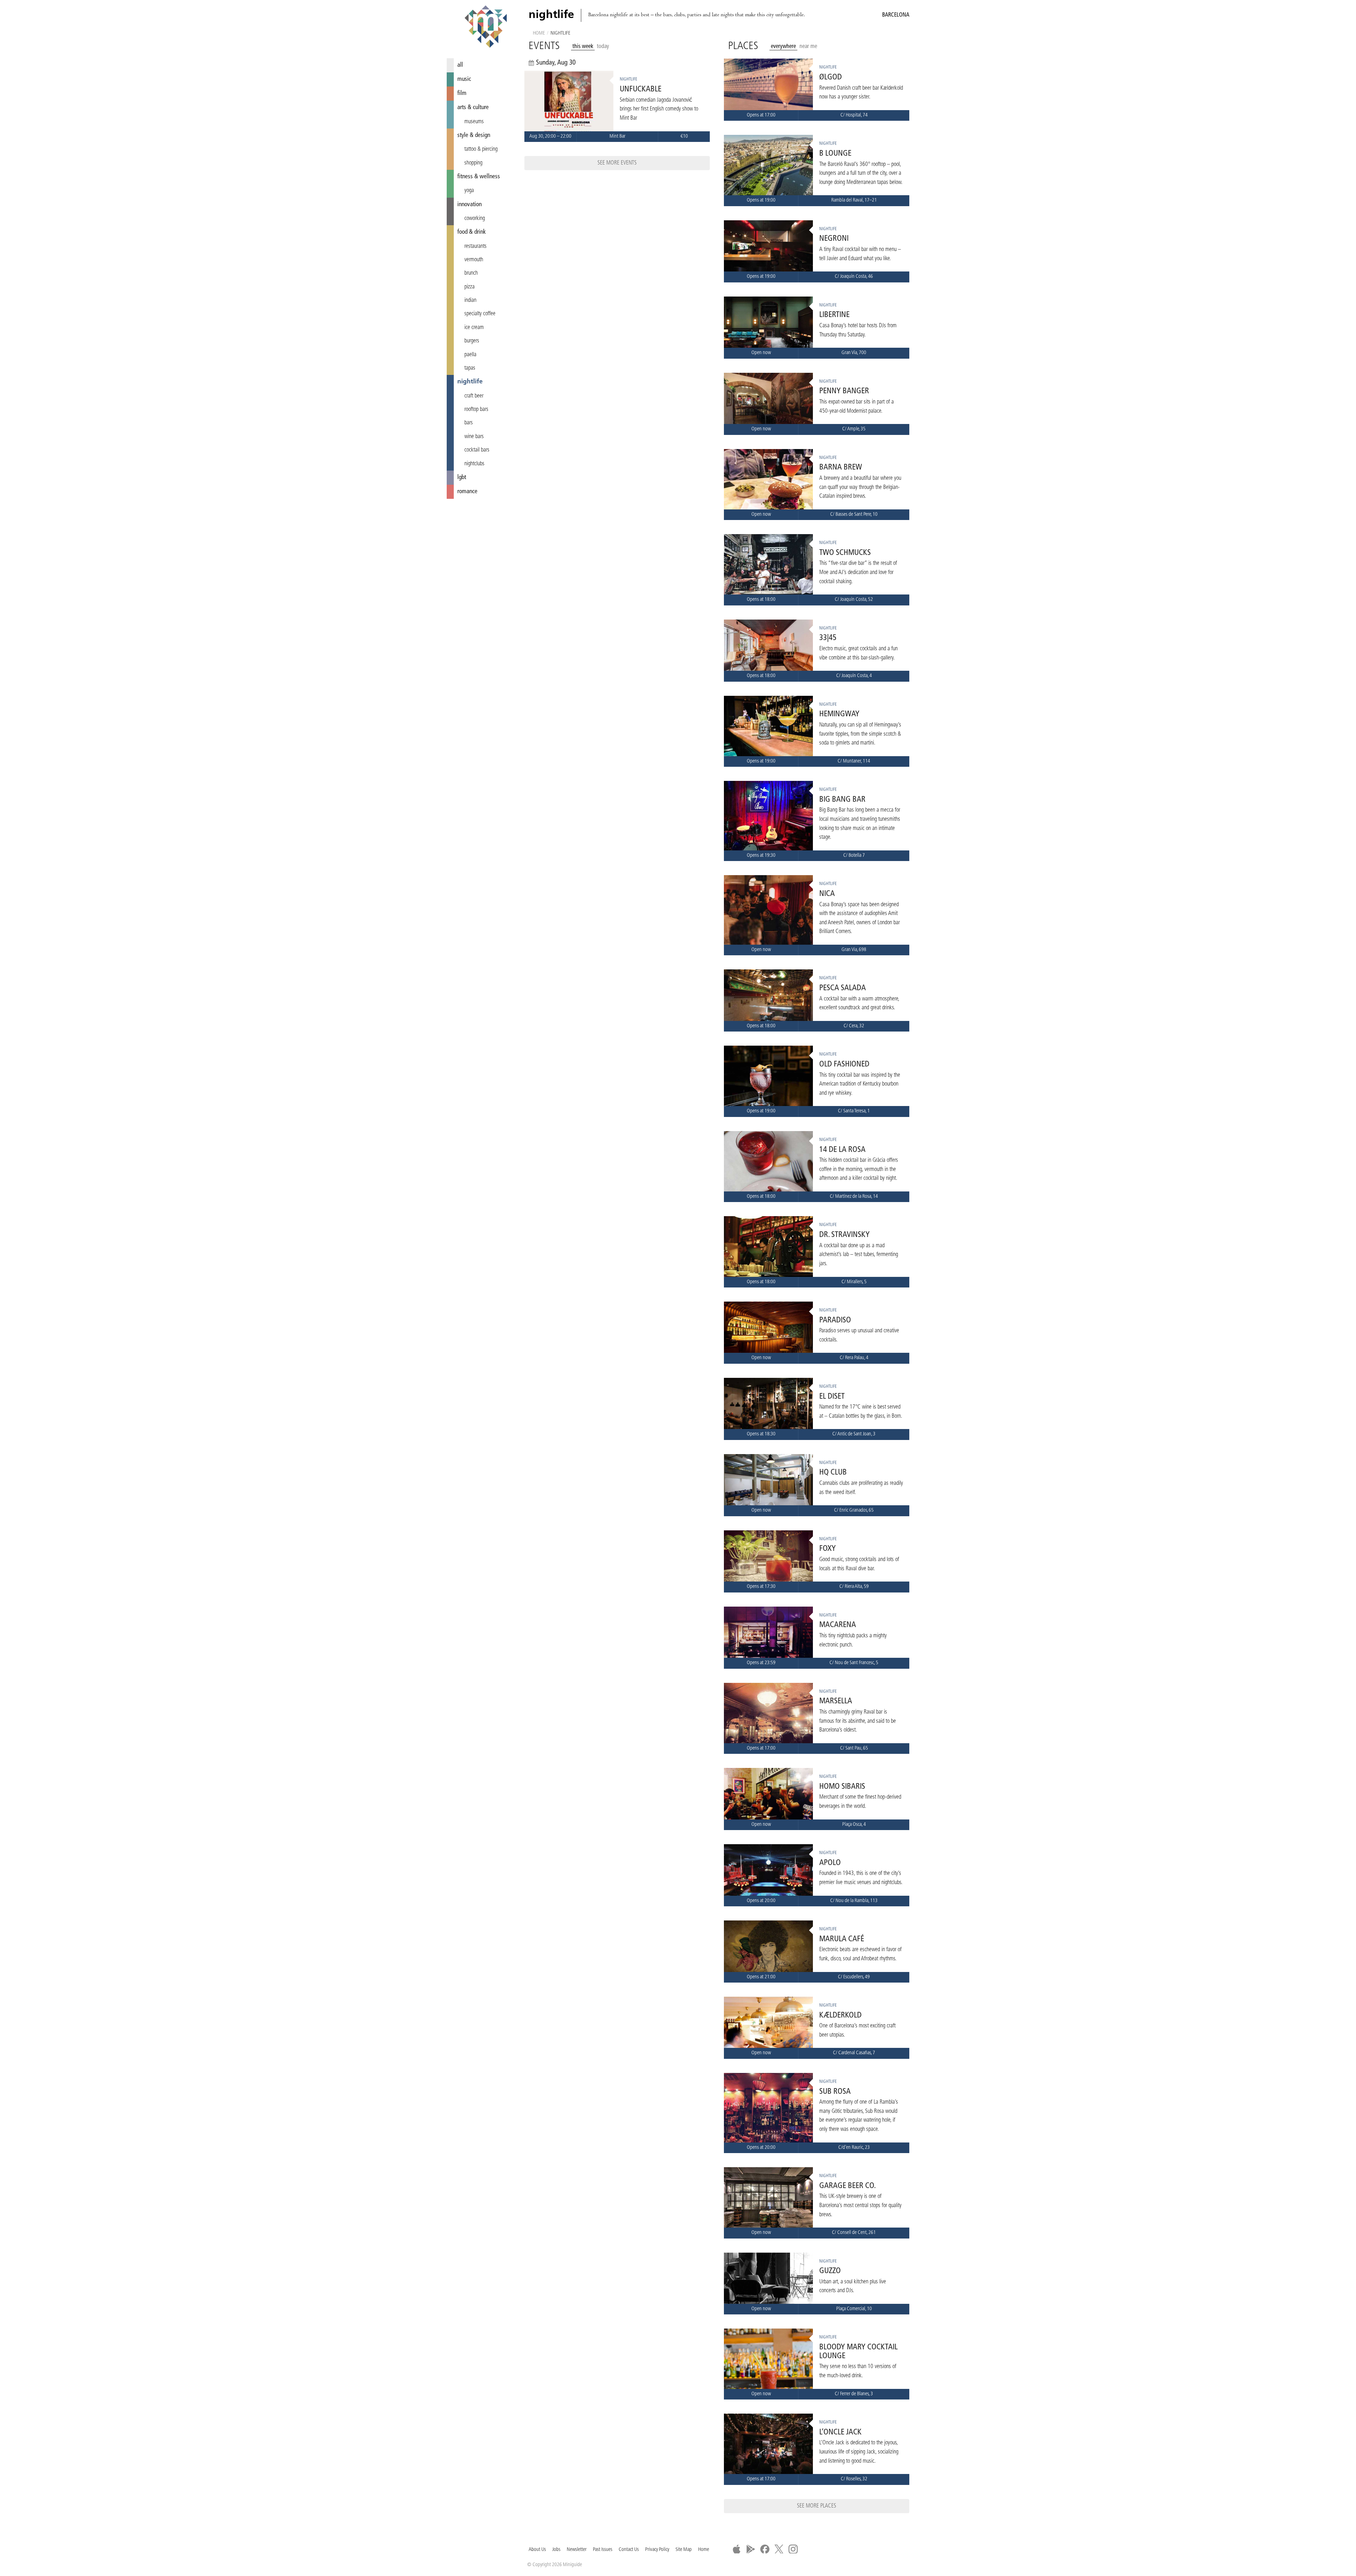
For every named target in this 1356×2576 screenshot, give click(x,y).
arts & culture (473, 107)
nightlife (470, 382)
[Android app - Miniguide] (751, 2549)
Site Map (684, 2550)
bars (469, 423)
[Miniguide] (486, 28)
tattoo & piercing (481, 149)
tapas (470, 368)
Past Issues (603, 2550)
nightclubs (474, 464)
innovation (469, 205)
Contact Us (629, 2550)
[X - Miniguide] (779, 2549)
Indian (470, 300)
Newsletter (577, 2550)
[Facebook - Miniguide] (765, 2549)
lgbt (462, 477)
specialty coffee (480, 314)
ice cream (474, 328)
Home (539, 33)
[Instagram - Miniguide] (793, 2549)
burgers (472, 341)
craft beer (474, 396)
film (462, 93)
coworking (475, 219)
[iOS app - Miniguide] (737, 2549)
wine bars (474, 437)
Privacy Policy (657, 2550)
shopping (473, 163)
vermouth (474, 260)
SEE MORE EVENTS (617, 163)
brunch (471, 273)
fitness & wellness (479, 177)
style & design (474, 135)
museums (474, 122)
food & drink (472, 232)
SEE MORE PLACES (817, 2506)
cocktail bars (477, 450)
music (464, 79)
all (460, 65)
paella (470, 355)
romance (467, 492)
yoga (469, 191)
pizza (469, 287)
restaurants (475, 246)
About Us (537, 2550)
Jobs (556, 2550)
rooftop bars (476, 410)
